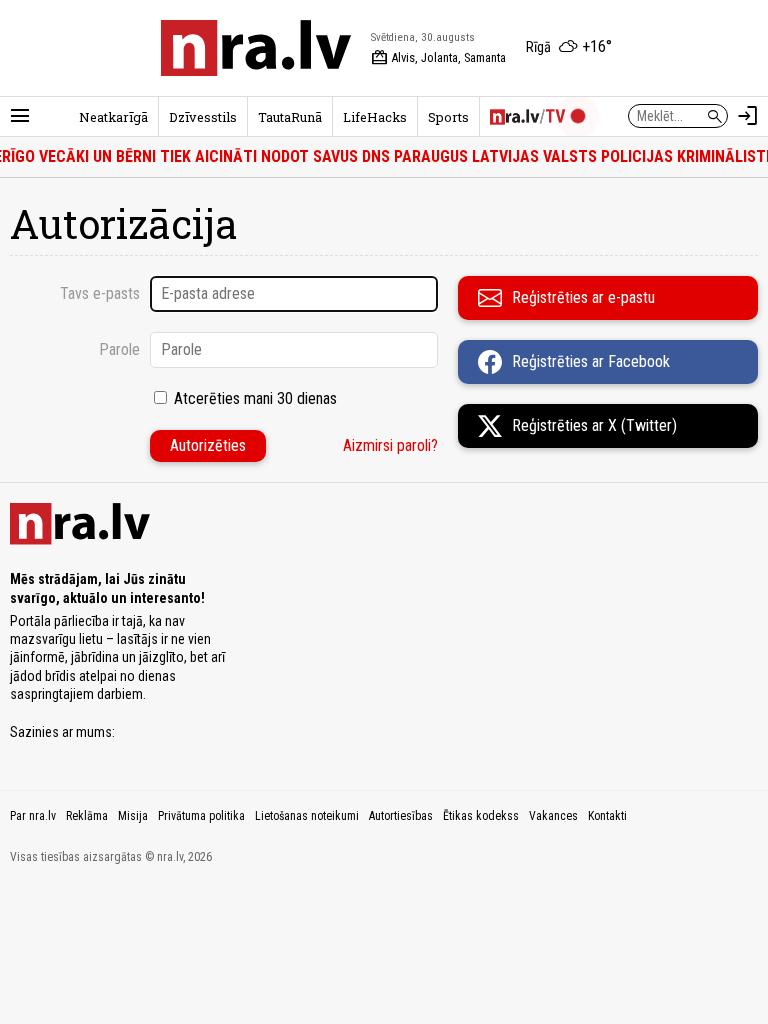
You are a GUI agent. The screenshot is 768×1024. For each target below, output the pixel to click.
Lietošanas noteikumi (307, 816)
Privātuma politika (201, 816)
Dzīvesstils (203, 117)
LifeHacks (375, 117)
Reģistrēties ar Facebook (591, 361)
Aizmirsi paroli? (390, 445)
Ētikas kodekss (481, 816)
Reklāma (87, 816)
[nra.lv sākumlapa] (256, 48)
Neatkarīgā (113, 117)
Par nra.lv (33, 816)
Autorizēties (208, 445)
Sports (448, 117)
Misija (133, 816)
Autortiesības (401, 816)
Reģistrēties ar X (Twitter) (594, 425)
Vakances (553, 816)
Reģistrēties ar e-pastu (583, 297)
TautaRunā (290, 117)
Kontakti (607, 816)
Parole (119, 349)
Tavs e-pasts (100, 293)
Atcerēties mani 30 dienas (255, 398)
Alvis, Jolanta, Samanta (438, 58)
